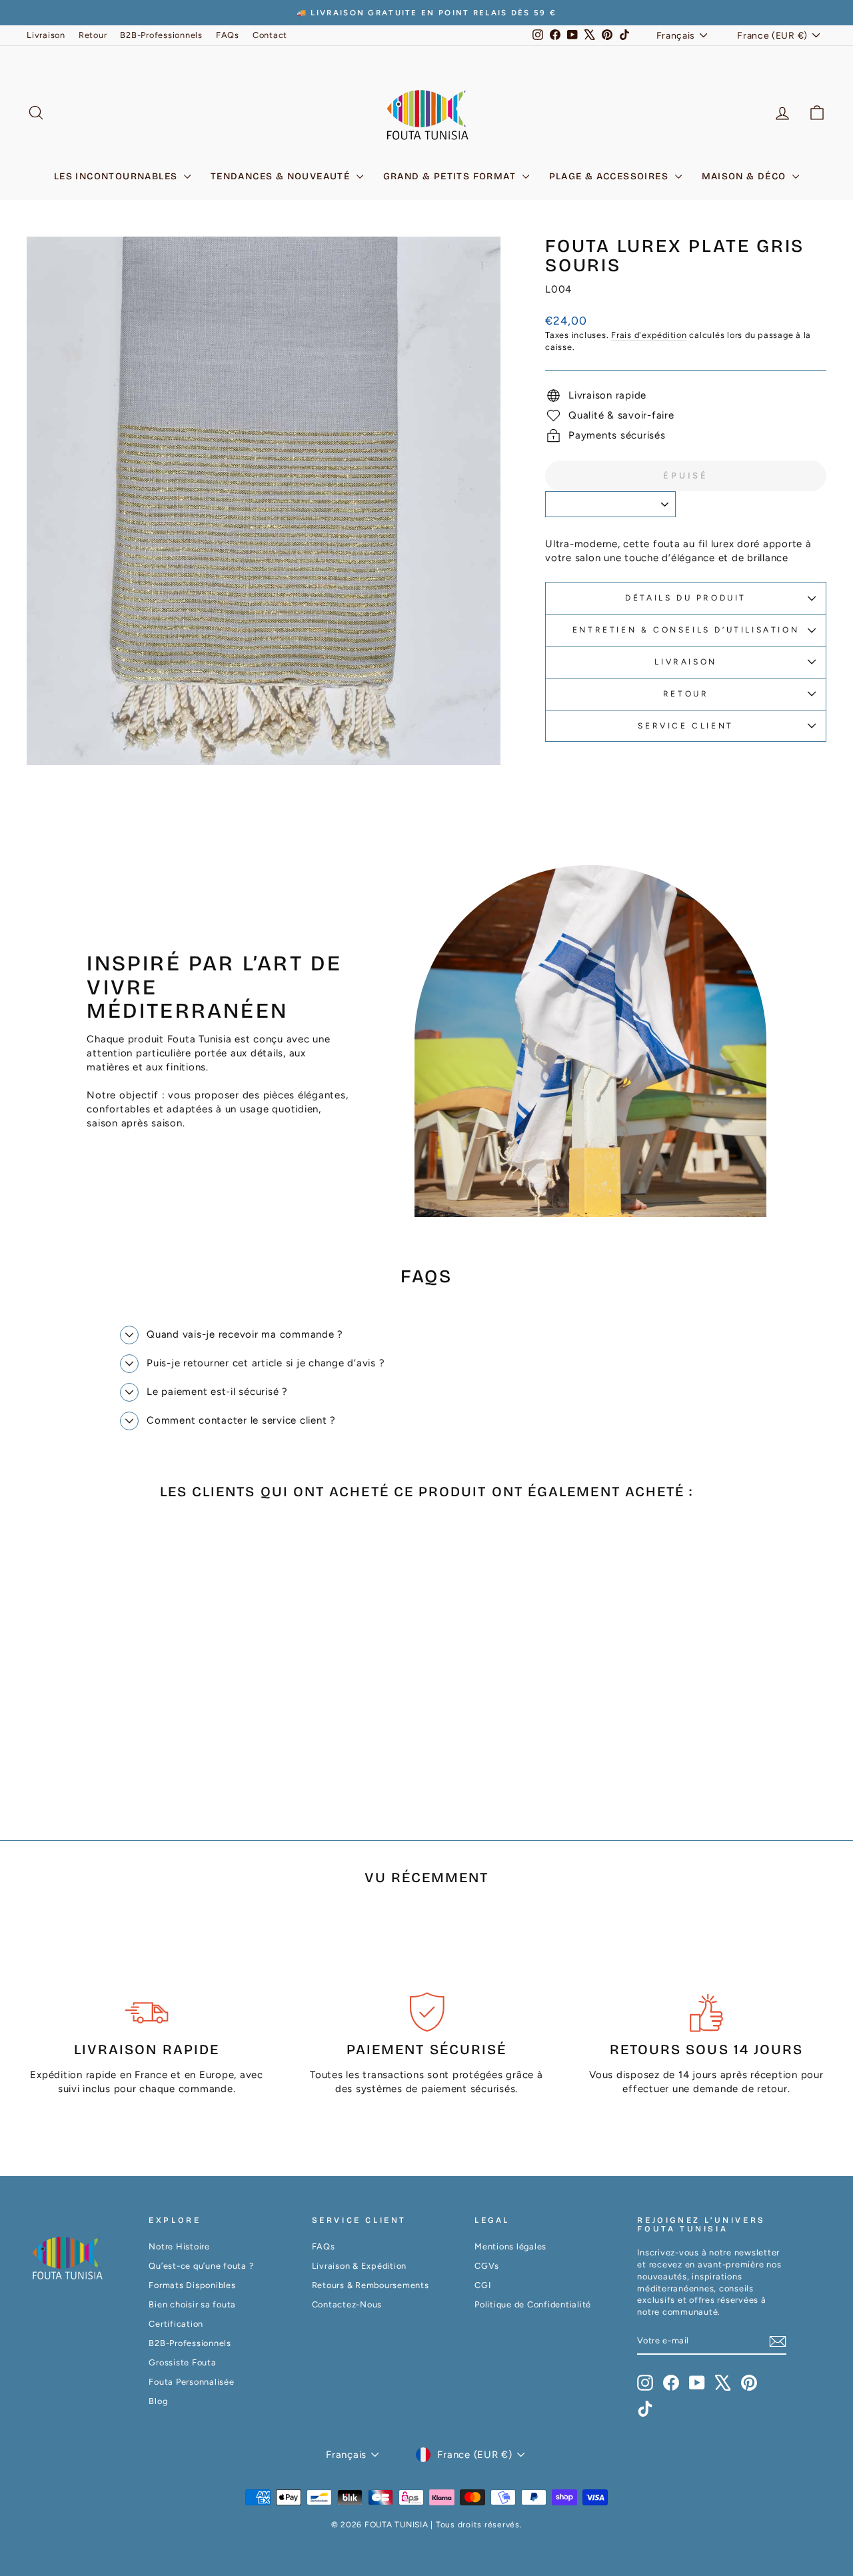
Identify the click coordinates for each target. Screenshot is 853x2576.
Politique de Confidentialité (533, 2304)
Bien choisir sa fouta (192, 2304)
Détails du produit (686, 598)
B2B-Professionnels (161, 35)
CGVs (487, 2266)
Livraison (46, 35)
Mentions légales (510, 2246)
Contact (270, 35)
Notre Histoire (179, 2246)
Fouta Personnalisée (191, 2382)
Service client (685, 726)
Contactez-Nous (347, 2304)
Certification (176, 2324)
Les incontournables (117, 176)
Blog (158, 2401)
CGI (482, 2285)
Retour (93, 35)
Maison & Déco (746, 176)
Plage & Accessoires (610, 176)
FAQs (228, 35)
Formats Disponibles (192, 2285)
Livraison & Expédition (360, 2266)
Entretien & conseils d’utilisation (686, 630)
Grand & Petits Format (451, 176)
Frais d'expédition (649, 335)
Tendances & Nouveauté (282, 176)
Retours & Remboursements (371, 2285)
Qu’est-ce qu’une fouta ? (201, 2266)
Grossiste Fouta (182, 2362)
